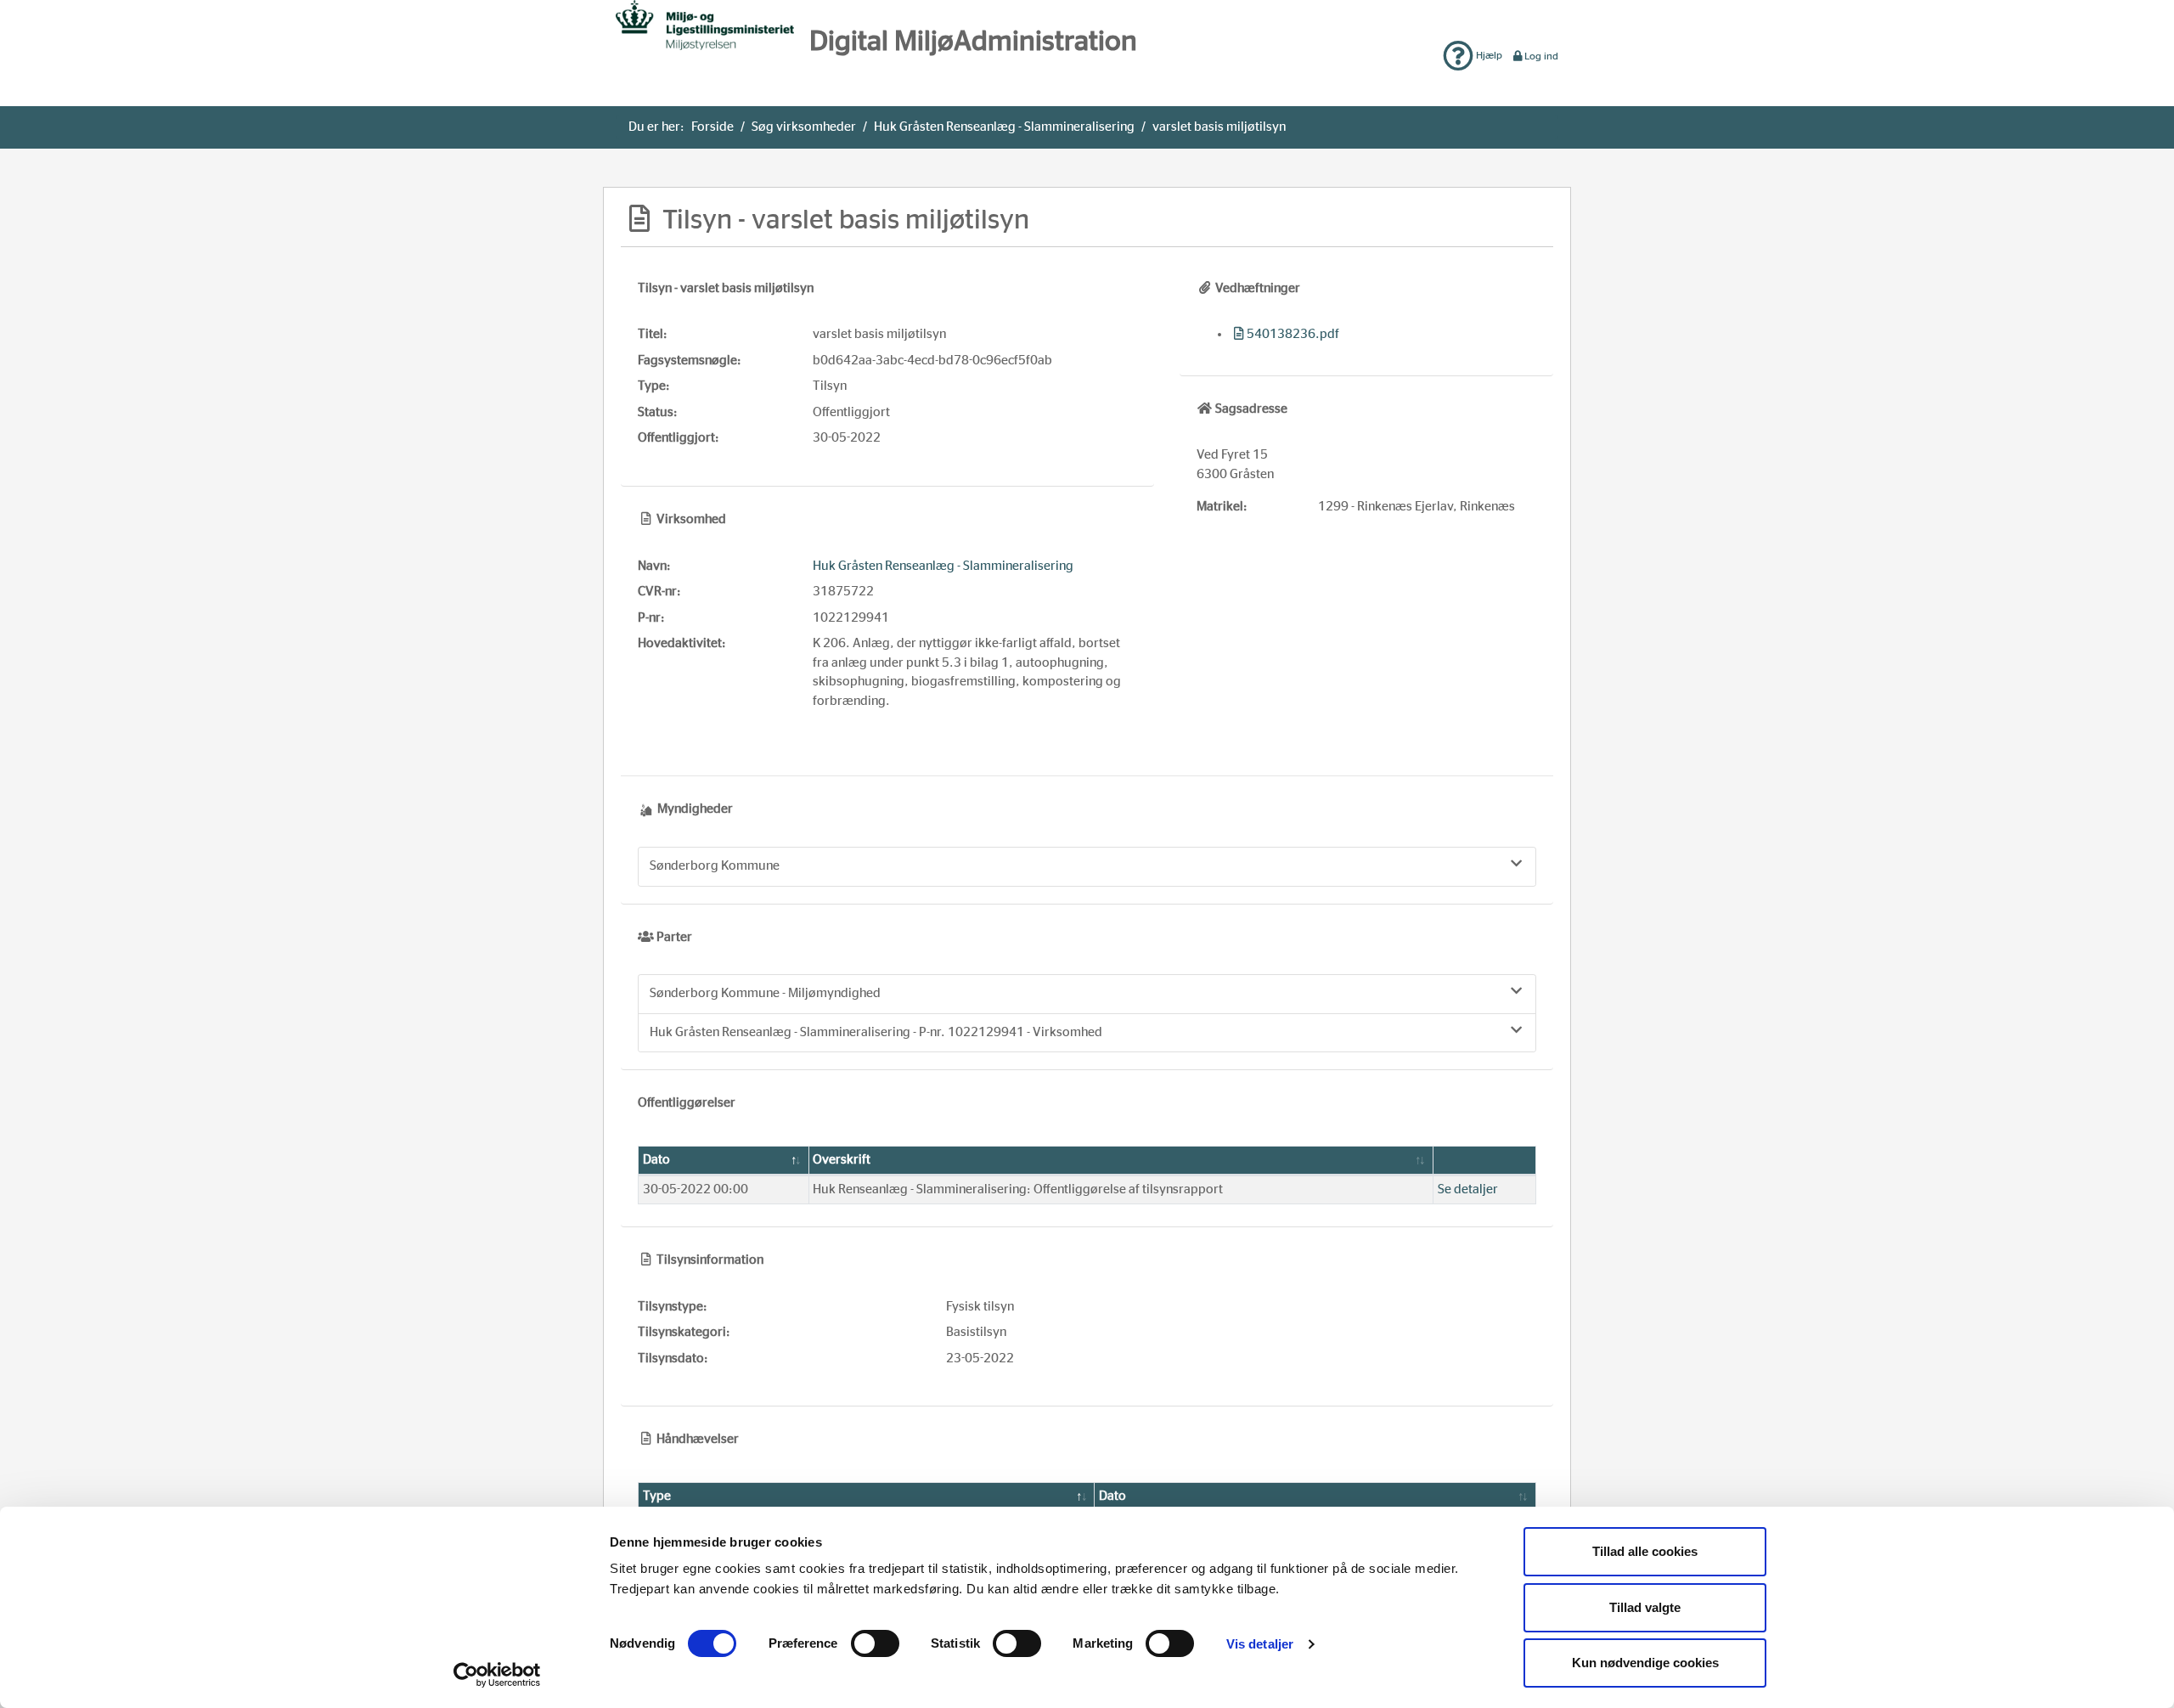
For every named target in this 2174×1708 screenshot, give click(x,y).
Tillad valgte (1645, 1607)
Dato (656, 1160)
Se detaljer (1468, 1189)
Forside (712, 127)
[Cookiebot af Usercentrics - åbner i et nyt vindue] (497, 1675)
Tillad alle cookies (1645, 1551)
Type (657, 1496)
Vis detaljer (1260, 1644)
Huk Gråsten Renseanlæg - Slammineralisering (1004, 127)
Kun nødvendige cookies (1645, 1663)
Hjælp (1488, 55)
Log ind (1541, 56)
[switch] (875, 1643)
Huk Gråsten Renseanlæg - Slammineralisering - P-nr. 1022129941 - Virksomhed (876, 1032)
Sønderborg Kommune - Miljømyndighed (765, 993)
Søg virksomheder (804, 127)
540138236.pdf (1293, 334)
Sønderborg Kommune (715, 866)
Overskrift (842, 1160)
